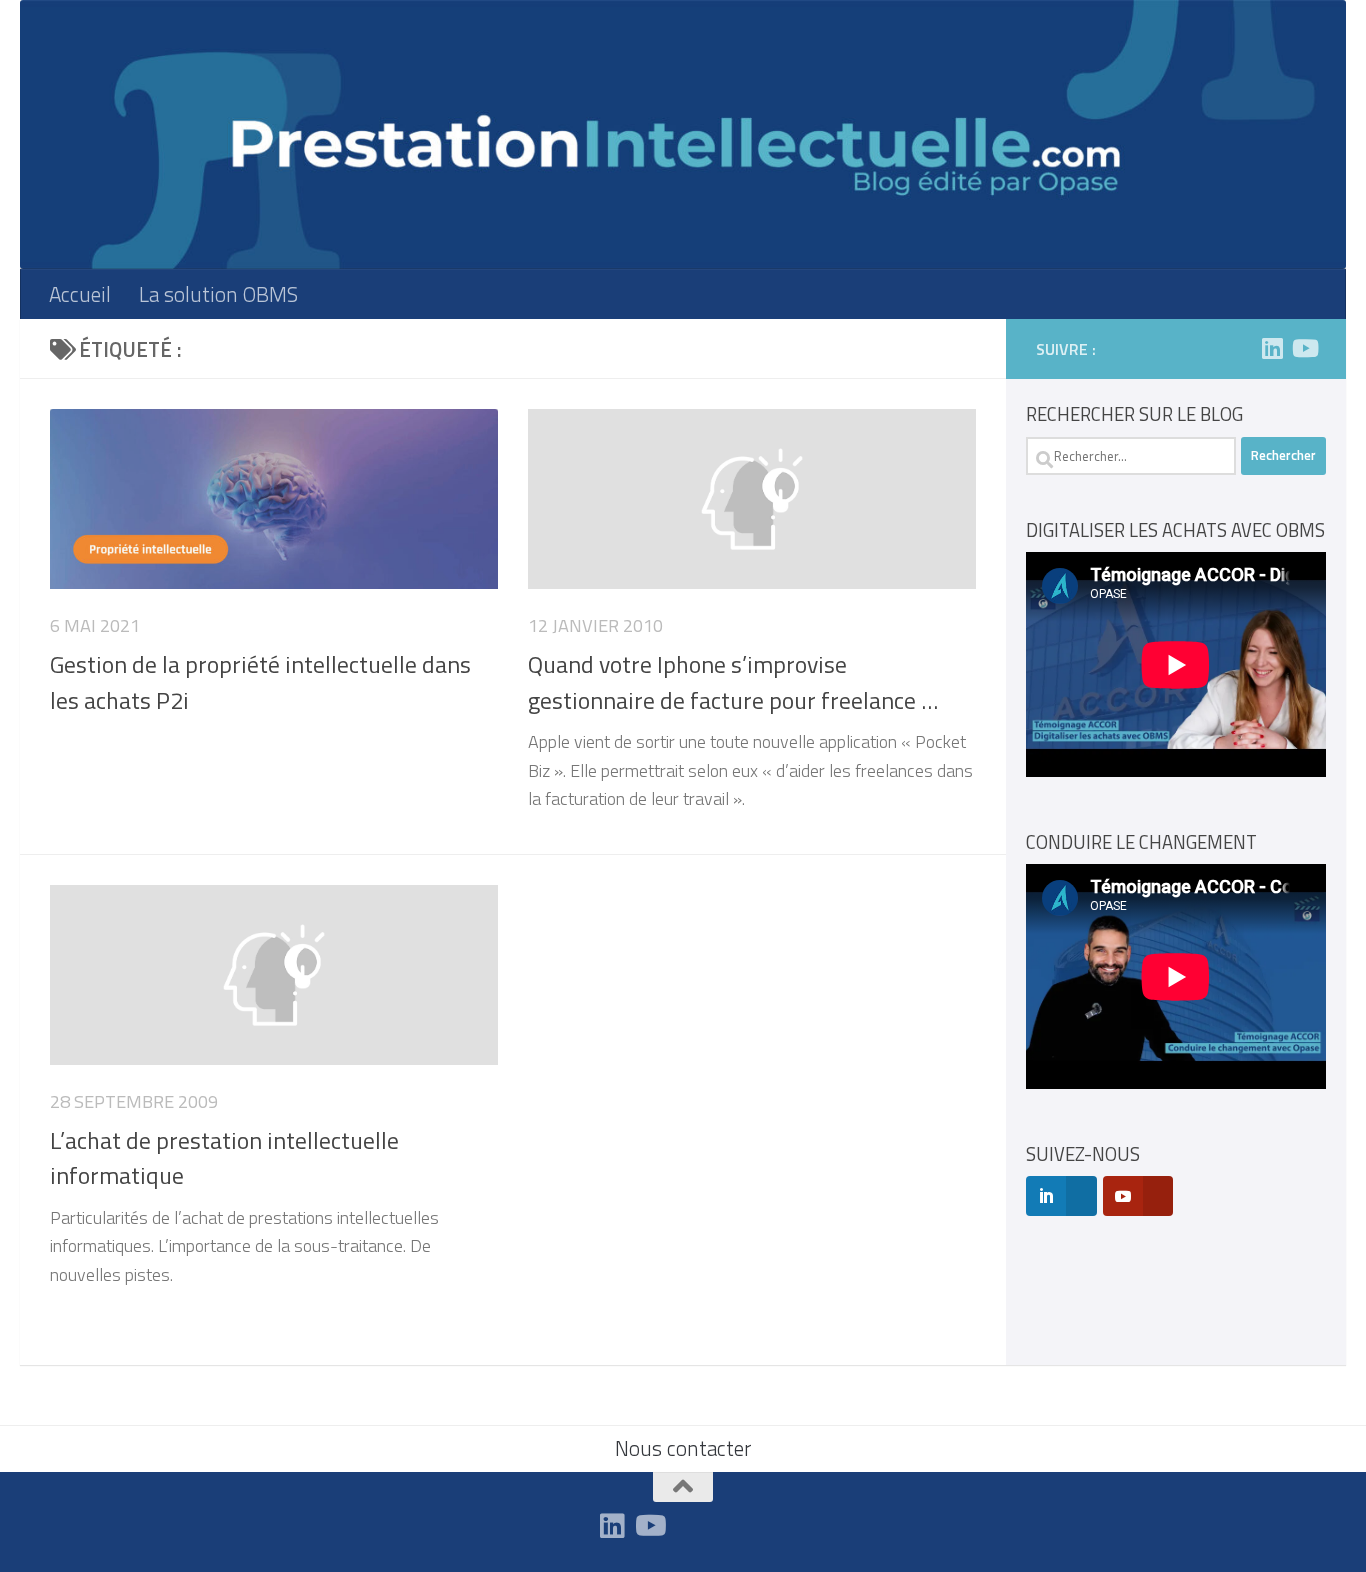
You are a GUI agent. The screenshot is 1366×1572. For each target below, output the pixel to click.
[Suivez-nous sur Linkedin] (1272, 348)
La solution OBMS (218, 294)
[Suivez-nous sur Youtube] (1304, 348)
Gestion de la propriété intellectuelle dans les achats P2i (260, 681)
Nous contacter (683, 1448)
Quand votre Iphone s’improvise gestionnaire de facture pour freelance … (733, 681)
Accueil (80, 294)
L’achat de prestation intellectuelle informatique (224, 1157)
